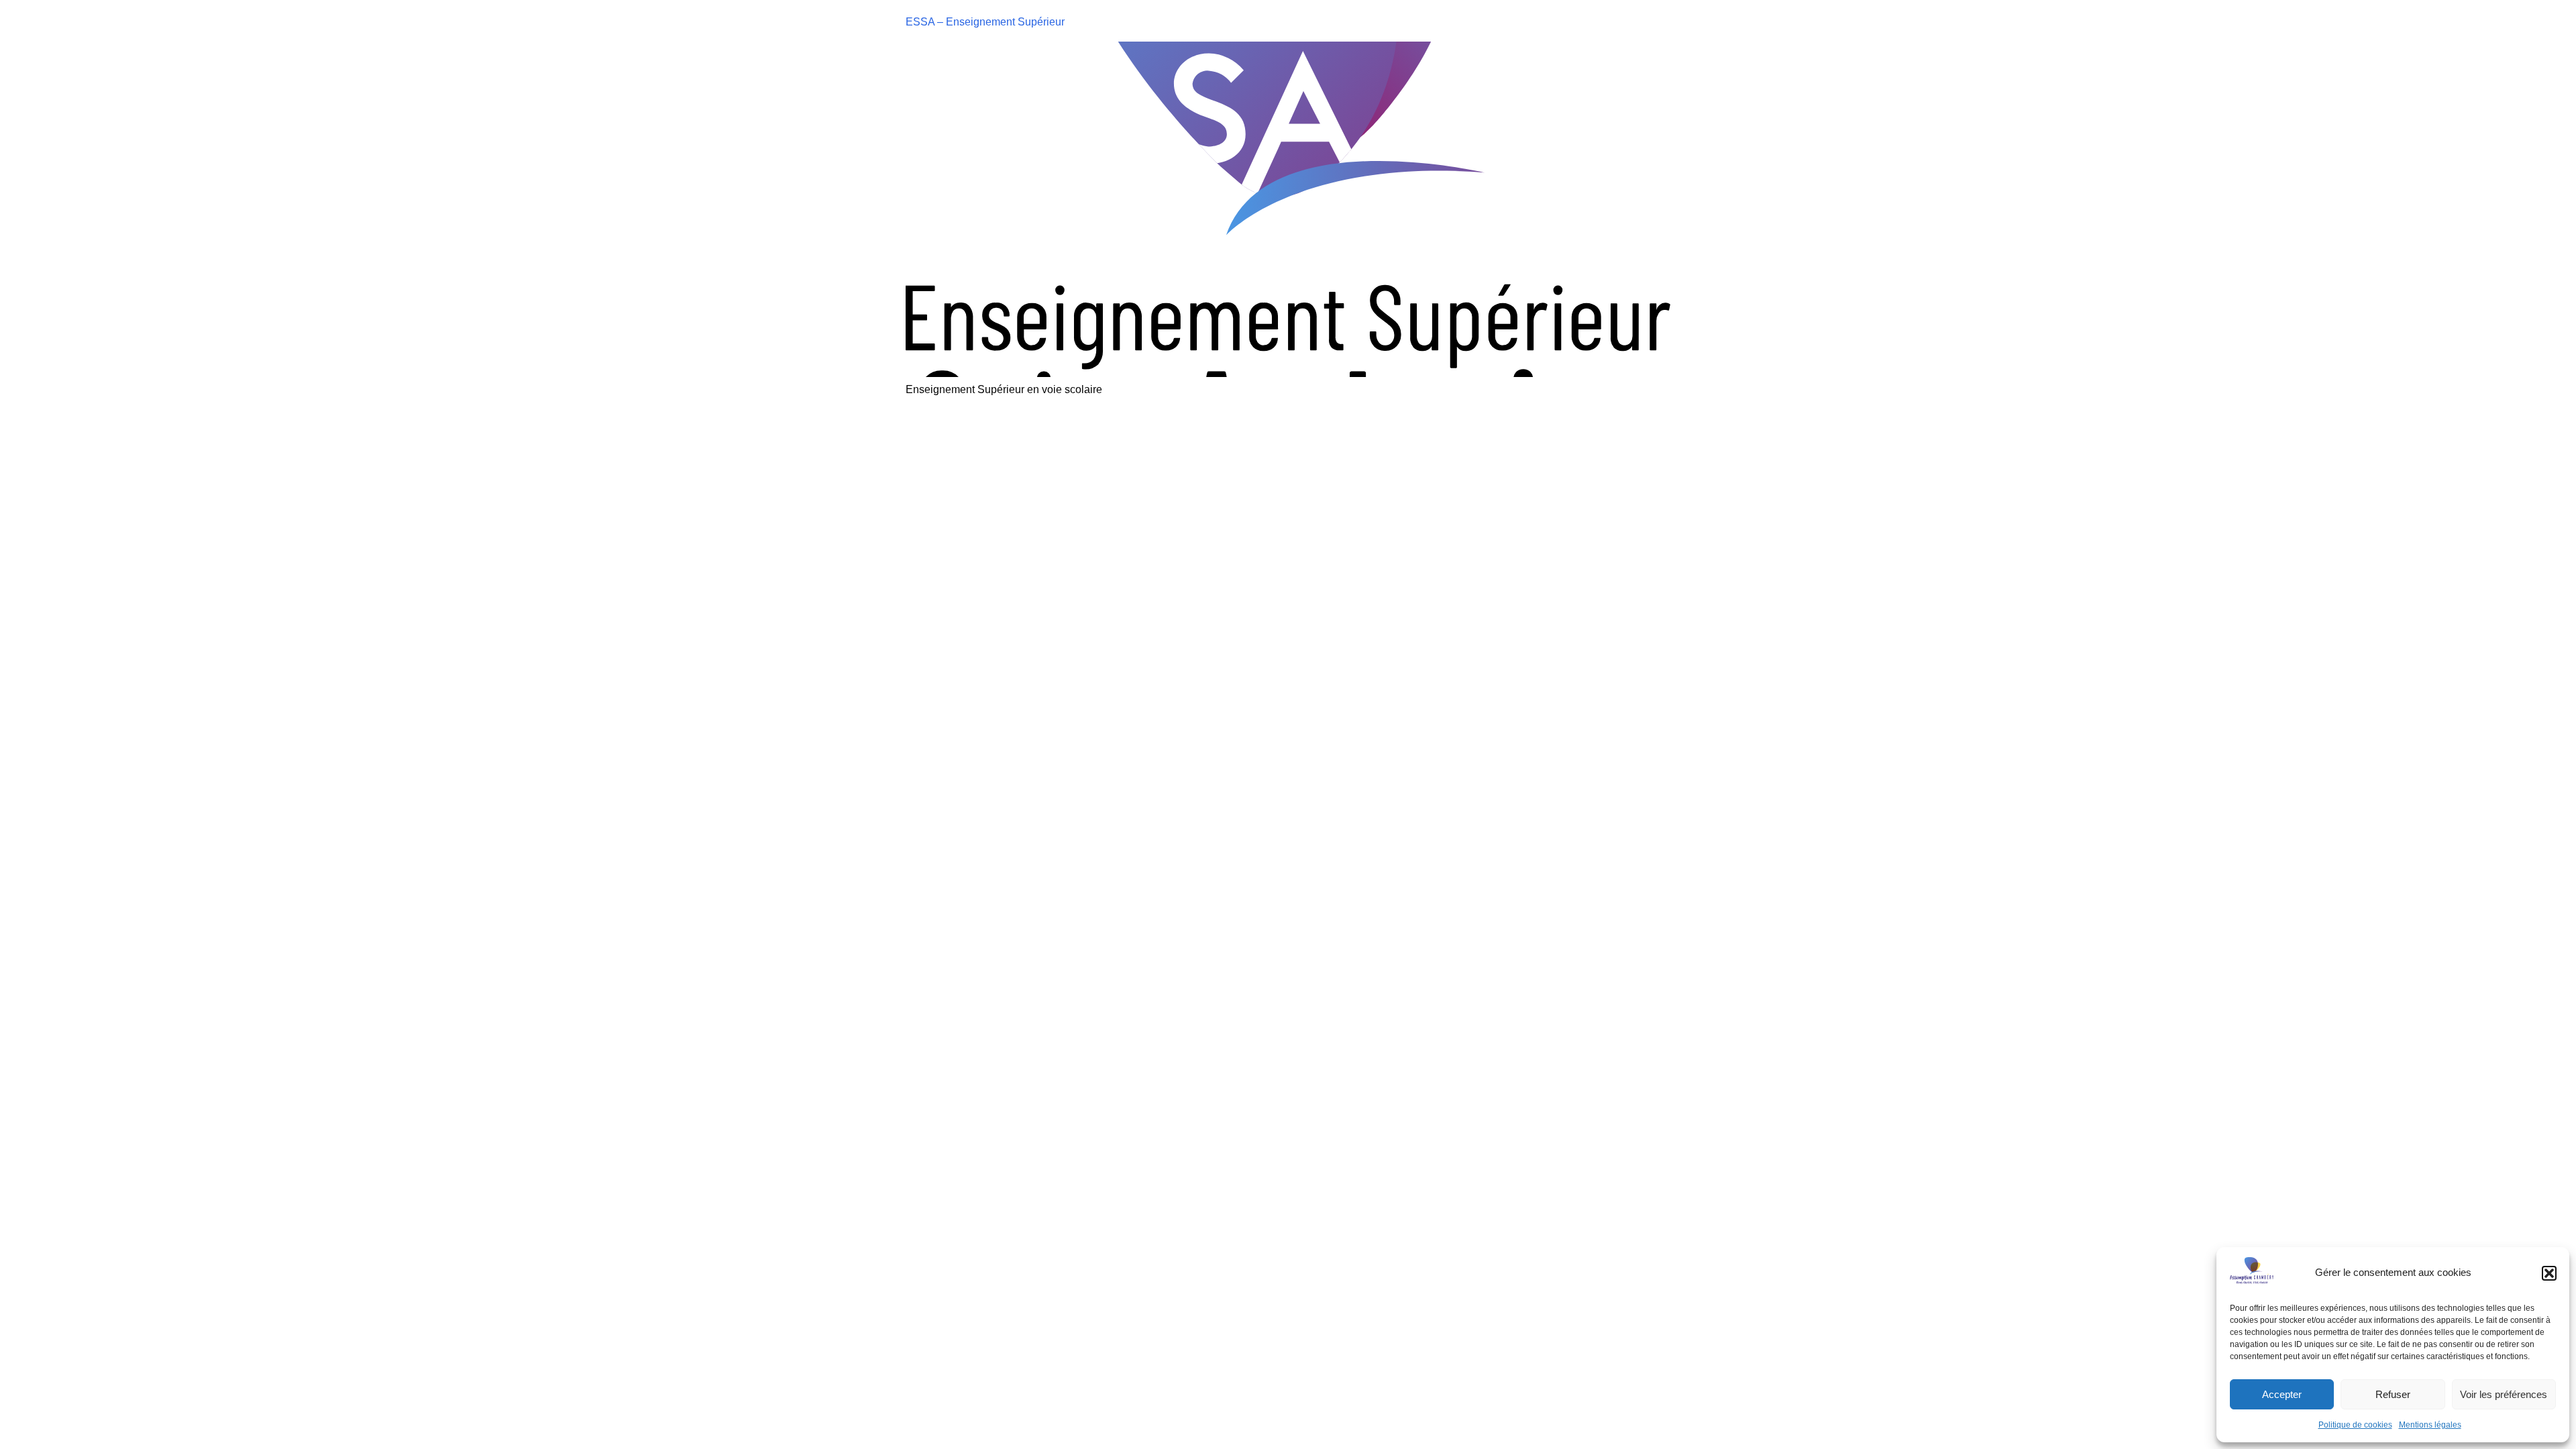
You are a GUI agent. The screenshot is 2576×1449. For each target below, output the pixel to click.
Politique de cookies (2355, 1425)
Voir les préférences (2504, 1394)
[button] (2549, 1273)
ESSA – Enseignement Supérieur (985, 22)
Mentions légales (2430, 1425)
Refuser (2393, 1394)
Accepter (2282, 1394)
